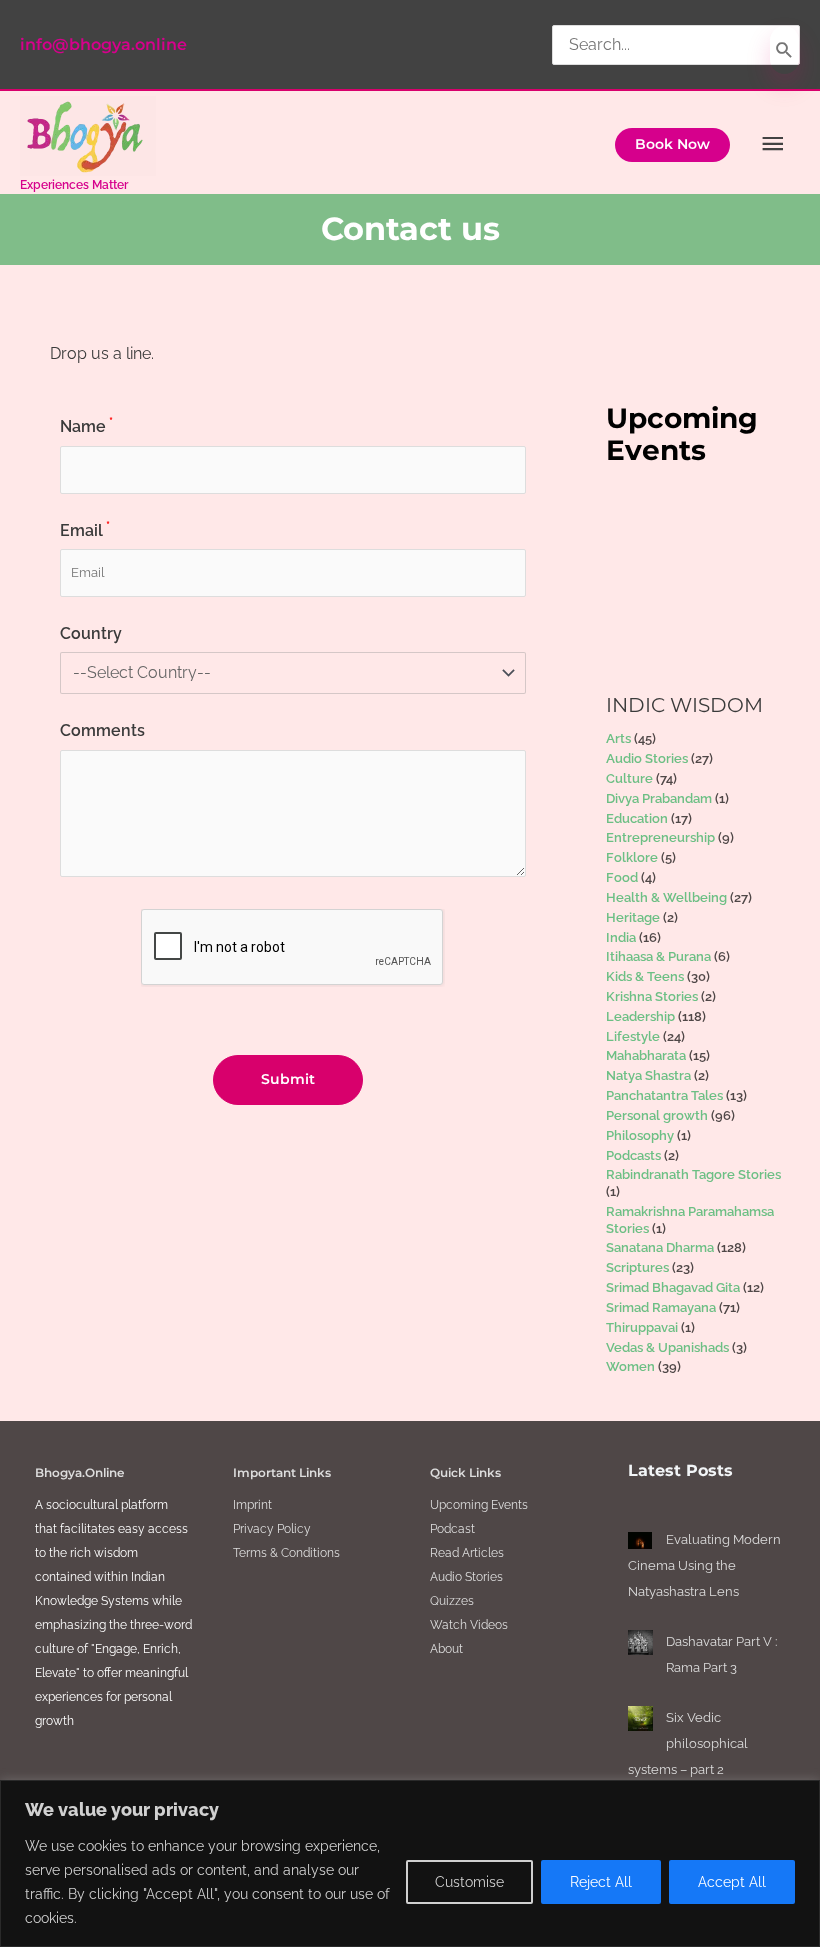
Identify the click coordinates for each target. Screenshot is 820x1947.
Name (86, 426)
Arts (618, 738)
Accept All (732, 1882)
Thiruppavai (642, 1327)
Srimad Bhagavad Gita (673, 1287)
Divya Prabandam (659, 798)
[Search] (784, 50)
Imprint (252, 1505)
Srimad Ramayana (661, 1307)
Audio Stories (647, 758)
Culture (629, 778)
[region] (410, 1863)
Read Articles (467, 1553)
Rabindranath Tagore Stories (693, 1174)
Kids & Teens (645, 976)
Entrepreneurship (660, 837)
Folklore (632, 857)
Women (630, 1366)
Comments (102, 730)
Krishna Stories (652, 996)
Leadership (640, 1016)
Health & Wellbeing (666, 897)
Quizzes (452, 1601)
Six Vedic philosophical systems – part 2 (688, 1743)
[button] (672, 145)
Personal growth (657, 1115)
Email (85, 530)
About (446, 1649)
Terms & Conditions (286, 1553)
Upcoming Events (479, 1505)
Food (622, 877)
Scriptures (637, 1267)
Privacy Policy (272, 1529)
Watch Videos (469, 1625)
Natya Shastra (648, 1075)
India (621, 937)
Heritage (633, 917)
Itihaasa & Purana (658, 956)
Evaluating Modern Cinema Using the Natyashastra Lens (704, 1565)
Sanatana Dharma (660, 1247)
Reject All (601, 1882)
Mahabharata (646, 1055)
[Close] (799, 1797)
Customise (469, 1882)
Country (91, 633)
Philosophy (640, 1135)
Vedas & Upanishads (667, 1347)
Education (637, 818)
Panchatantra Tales (664, 1095)
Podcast (452, 1529)
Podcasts (633, 1155)
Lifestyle (633, 1036)
